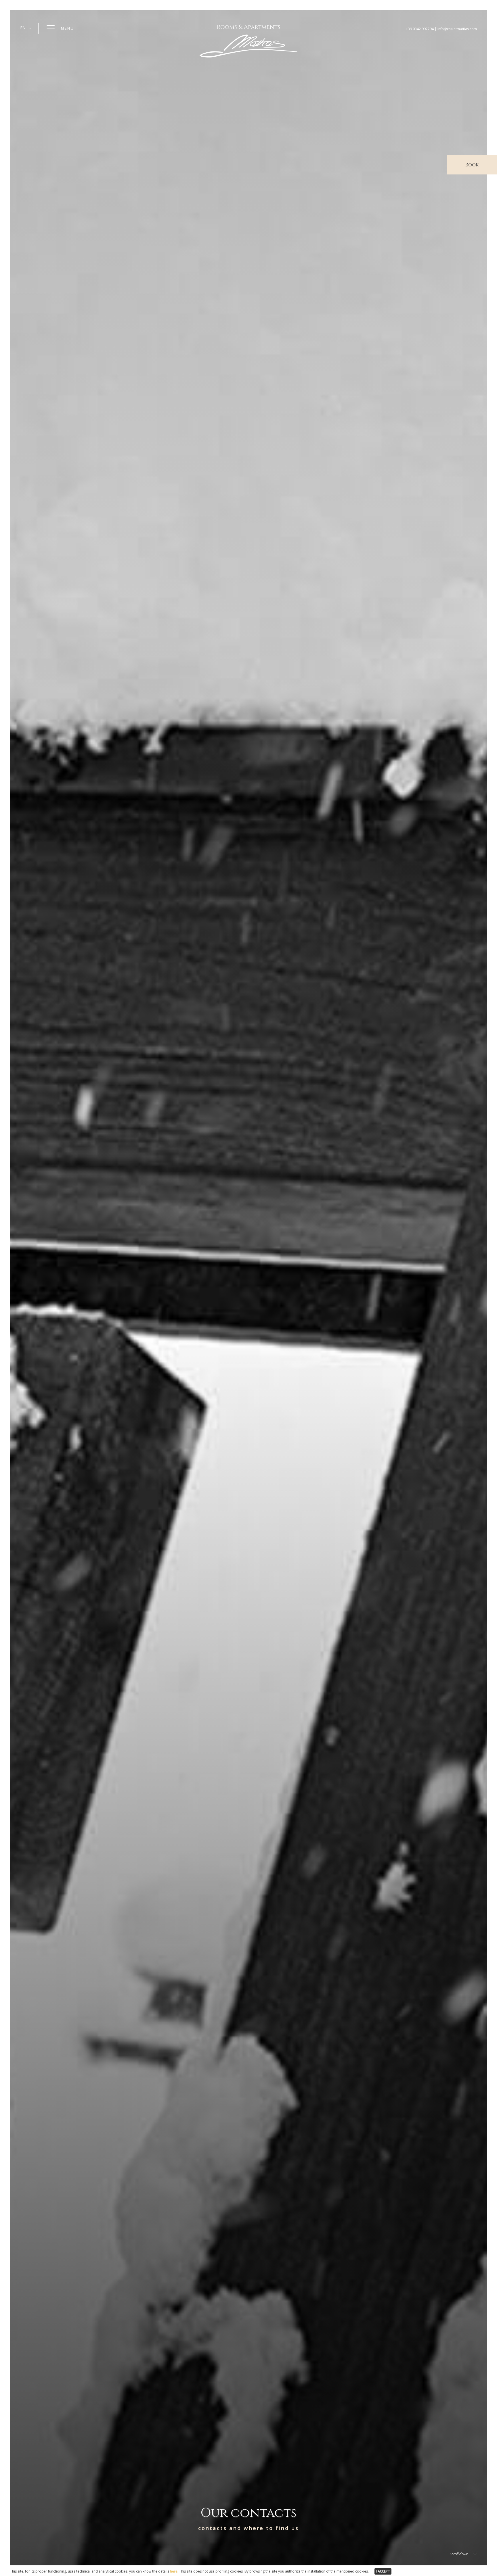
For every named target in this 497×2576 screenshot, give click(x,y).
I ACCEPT (383, 2571)
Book (472, 165)
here (174, 2571)
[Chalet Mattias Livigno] (248, 56)
